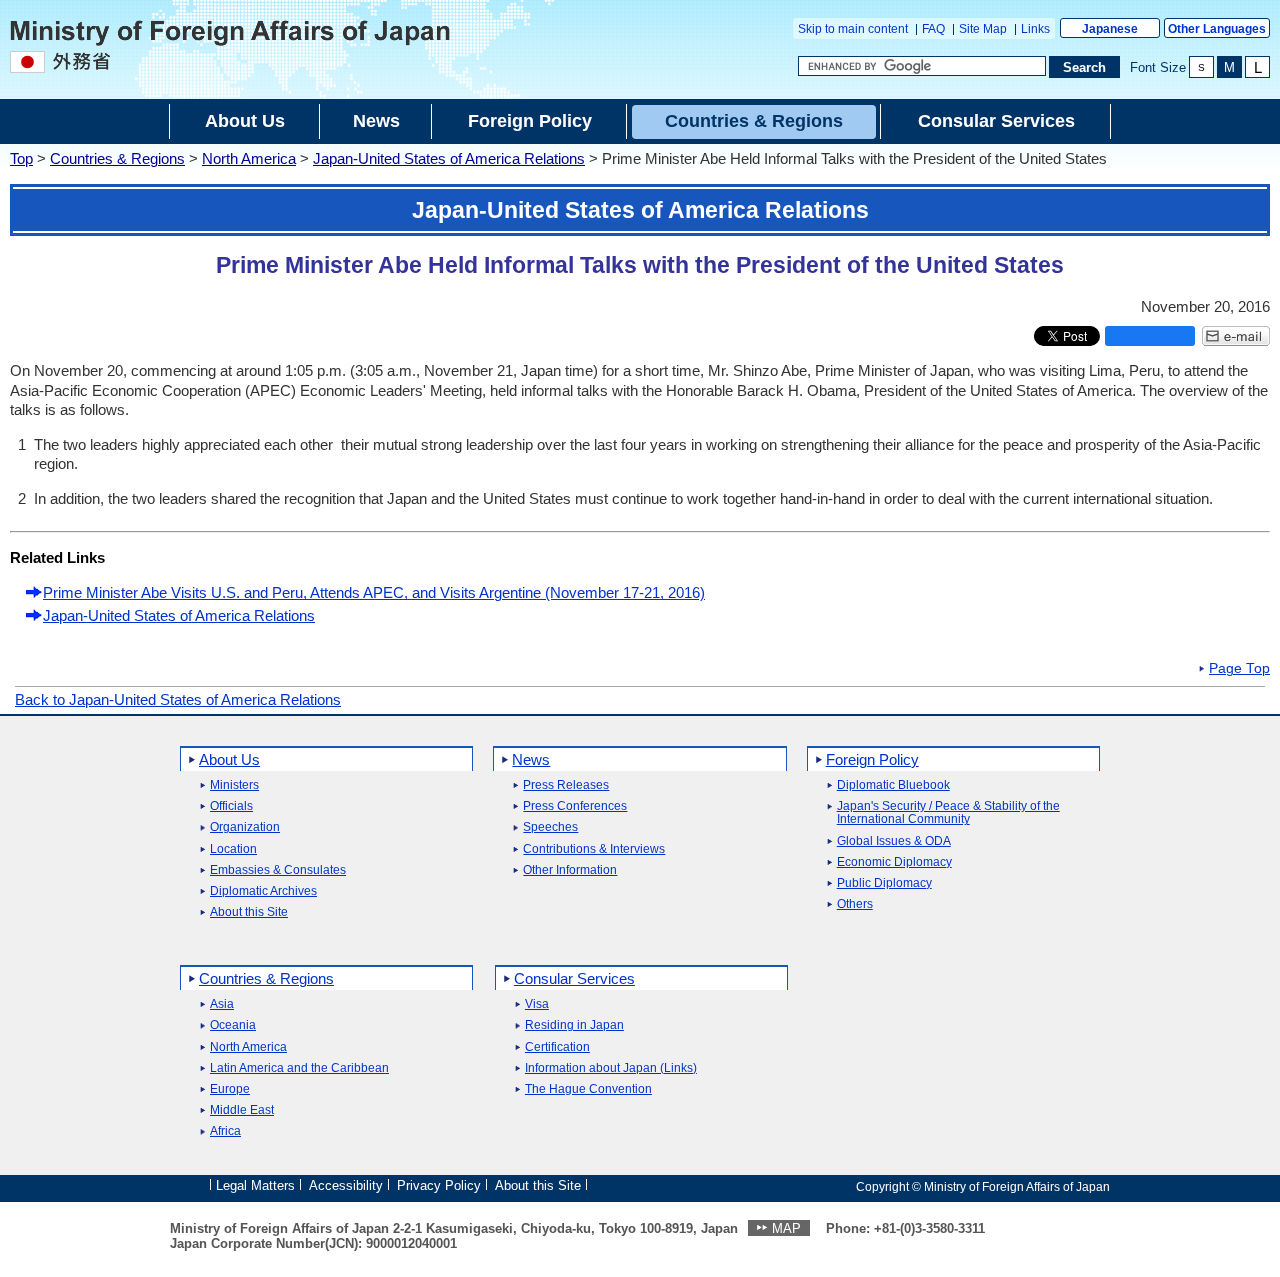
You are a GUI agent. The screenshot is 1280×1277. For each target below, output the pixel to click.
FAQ (933, 29)
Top (21, 158)
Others (855, 904)
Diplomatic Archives (263, 891)
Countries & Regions (117, 158)
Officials (231, 806)
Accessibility (346, 1185)
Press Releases (566, 785)
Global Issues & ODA (894, 841)
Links (1035, 29)
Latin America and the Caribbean (299, 1068)
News (531, 759)
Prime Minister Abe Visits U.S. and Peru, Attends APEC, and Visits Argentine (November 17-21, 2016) (374, 592)
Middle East (242, 1110)
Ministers (234, 785)
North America (249, 158)
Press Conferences (575, 806)
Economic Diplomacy (894, 862)
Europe (230, 1089)
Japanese (1110, 29)
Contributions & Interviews (594, 849)
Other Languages (1217, 29)
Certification (557, 1047)
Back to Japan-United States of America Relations (178, 699)
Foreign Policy (872, 759)
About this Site (249, 912)
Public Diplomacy (884, 883)
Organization (245, 827)
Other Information (570, 870)
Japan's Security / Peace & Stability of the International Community (948, 813)
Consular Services (574, 978)
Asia (222, 1004)
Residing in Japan (574, 1025)
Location (233, 849)
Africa (225, 1131)
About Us (229, 759)
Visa (537, 1004)
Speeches (550, 827)
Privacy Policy (439, 1185)
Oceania (233, 1025)
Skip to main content (853, 29)
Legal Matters (255, 1185)
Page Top (1239, 669)
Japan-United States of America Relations (449, 158)
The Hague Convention (588, 1089)
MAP (786, 1228)
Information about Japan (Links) (611, 1068)
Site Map (983, 29)
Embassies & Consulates (278, 870)
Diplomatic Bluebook (893, 785)
